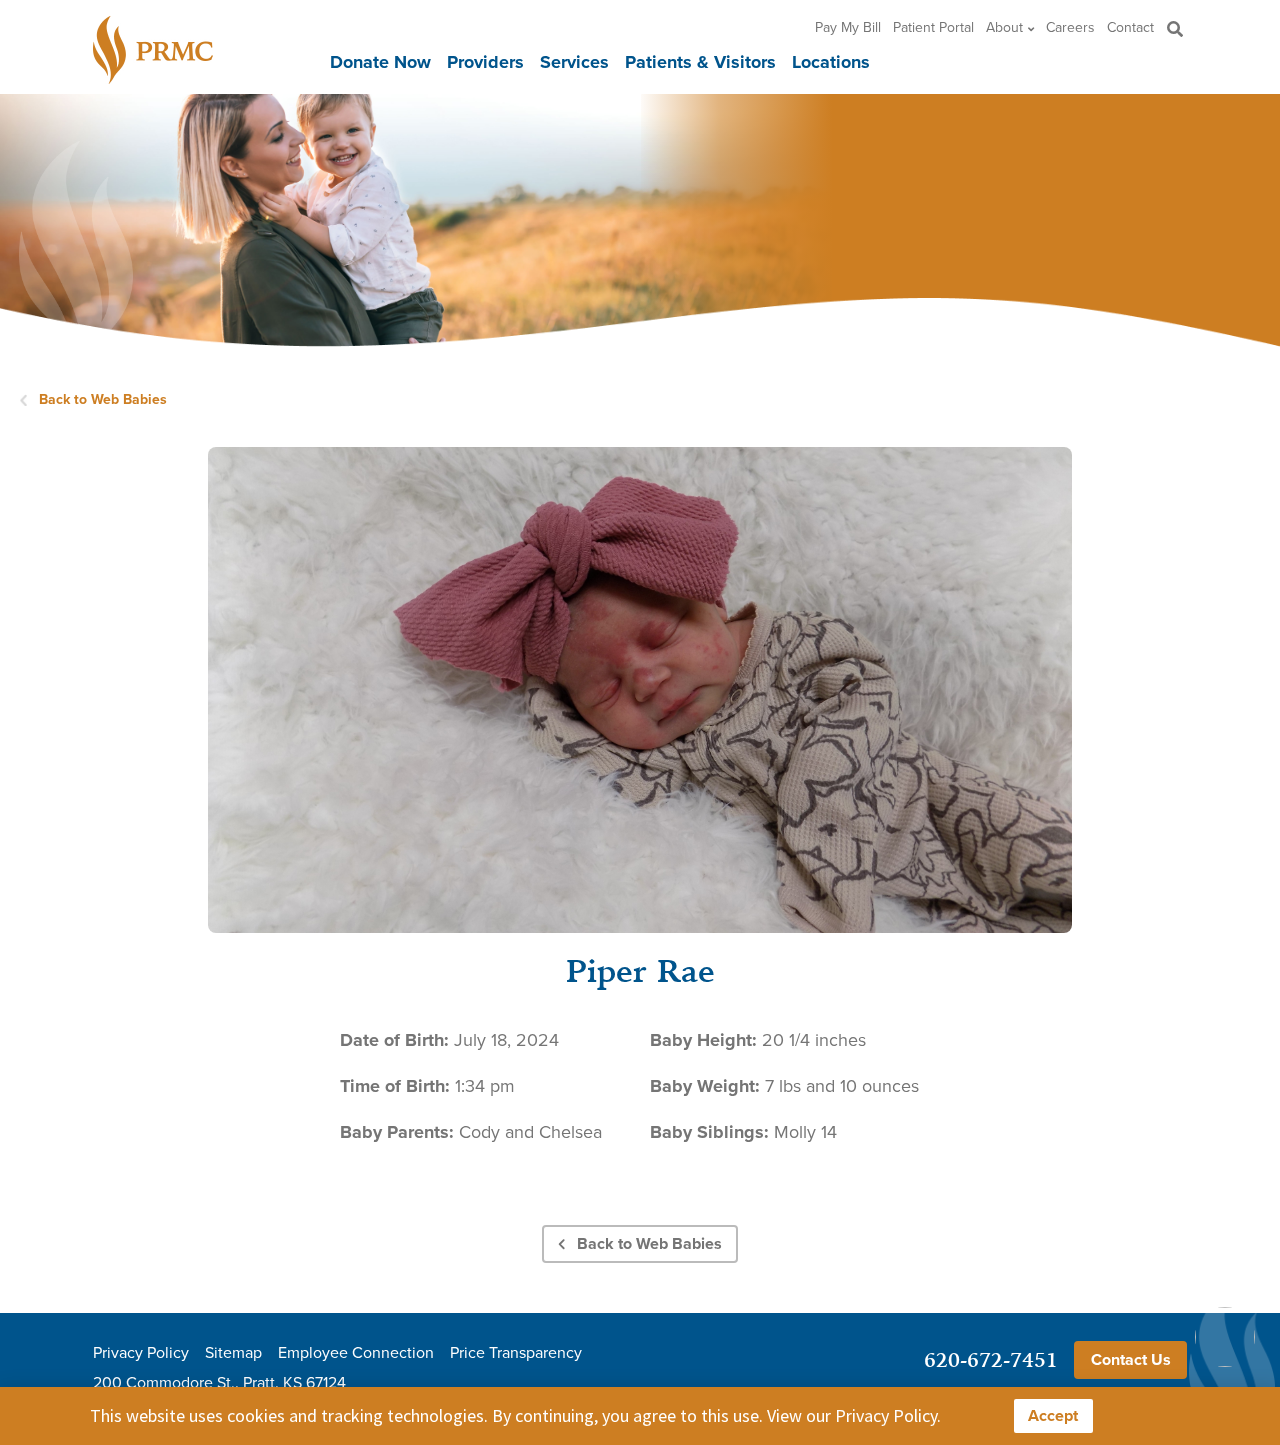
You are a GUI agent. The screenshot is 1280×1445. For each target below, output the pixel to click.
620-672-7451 (991, 1359)
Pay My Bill (848, 28)
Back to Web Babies (103, 399)
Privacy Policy (141, 1353)
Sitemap (233, 1353)
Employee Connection (356, 1353)
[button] (1174, 28)
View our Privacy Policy (852, 1415)
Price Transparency (516, 1353)
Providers (485, 62)
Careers (1070, 28)
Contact (1130, 28)
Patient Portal (933, 28)
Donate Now (380, 62)
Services (574, 62)
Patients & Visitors (700, 62)
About (1004, 28)
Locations (831, 62)
